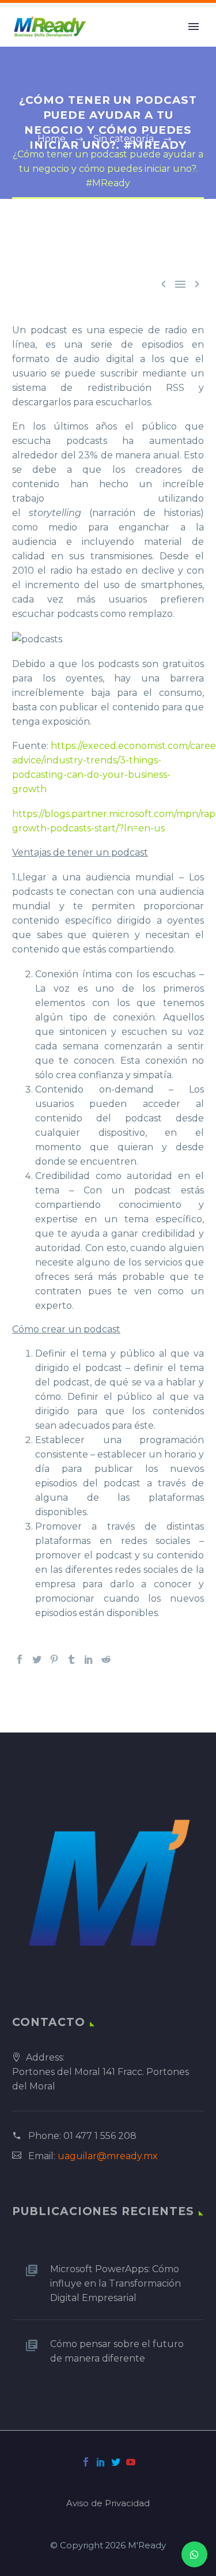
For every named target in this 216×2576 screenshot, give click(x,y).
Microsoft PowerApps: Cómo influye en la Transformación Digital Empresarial (115, 2283)
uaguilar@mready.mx (108, 2156)
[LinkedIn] (89, 1659)
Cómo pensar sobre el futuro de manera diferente (117, 2351)
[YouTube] (131, 2462)
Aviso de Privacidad (108, 2504)
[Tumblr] (71, 1659)
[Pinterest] (54, 1659)
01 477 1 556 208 (100, 2136)
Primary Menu (194, 27)
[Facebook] (20, 1659)
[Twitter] (37, 1659)
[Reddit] (106, 1659)
